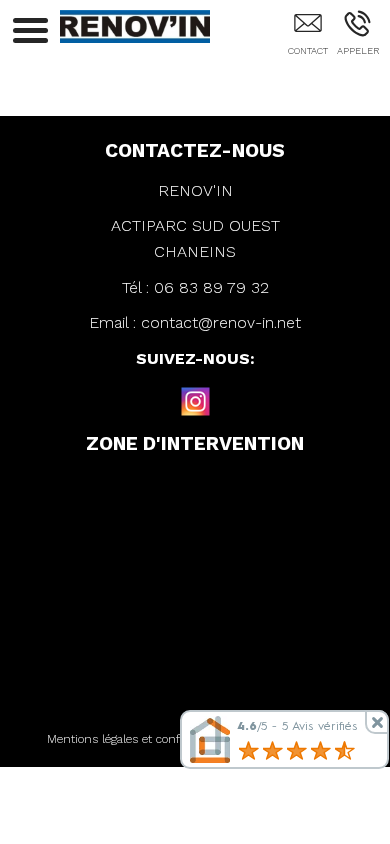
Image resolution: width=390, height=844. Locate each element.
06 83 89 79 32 (211, 287)
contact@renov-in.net (221, 322)
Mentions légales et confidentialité (140, 739)
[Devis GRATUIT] (307, 37)
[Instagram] (195, 401)
